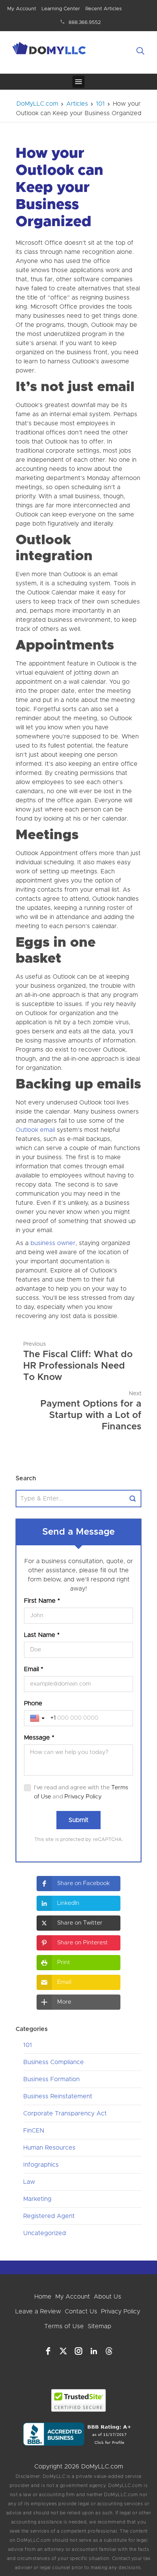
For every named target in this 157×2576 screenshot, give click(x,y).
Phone (33, 1703)
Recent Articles (103, 9)
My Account (22, 9)
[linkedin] (94, 2351)
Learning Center (61, 9)
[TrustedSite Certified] (79, 2400)
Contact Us (81, 2311)
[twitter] (63, 2351)
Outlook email (35, 1130)
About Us (107, 2297)
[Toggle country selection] (38, 1718)
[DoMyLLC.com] (50, 49)
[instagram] (78, 2351)
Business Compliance (54, 2062)
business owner (53, 1243)
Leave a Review (38, 2311)
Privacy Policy (83, 1797)
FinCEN (34, 2131)
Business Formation (51, 2079)
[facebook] (48, 2351)
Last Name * (42, 1635)
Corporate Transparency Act (65, 2113)
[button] (78, 1884)
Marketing (37, 2199)
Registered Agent (49, 2216)
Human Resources (49, 2148)
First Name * (42, 1601)
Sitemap (99, 2326)
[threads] (109, 2351)
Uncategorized (45, 2233)
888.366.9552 (85, 23)
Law (29, 2182)
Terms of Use (64, 2326)
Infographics (41, 2165)
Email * (34, 1669)
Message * (39, 1738)
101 (28, 2045)
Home (43, 2297)
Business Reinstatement (58, 2096)
